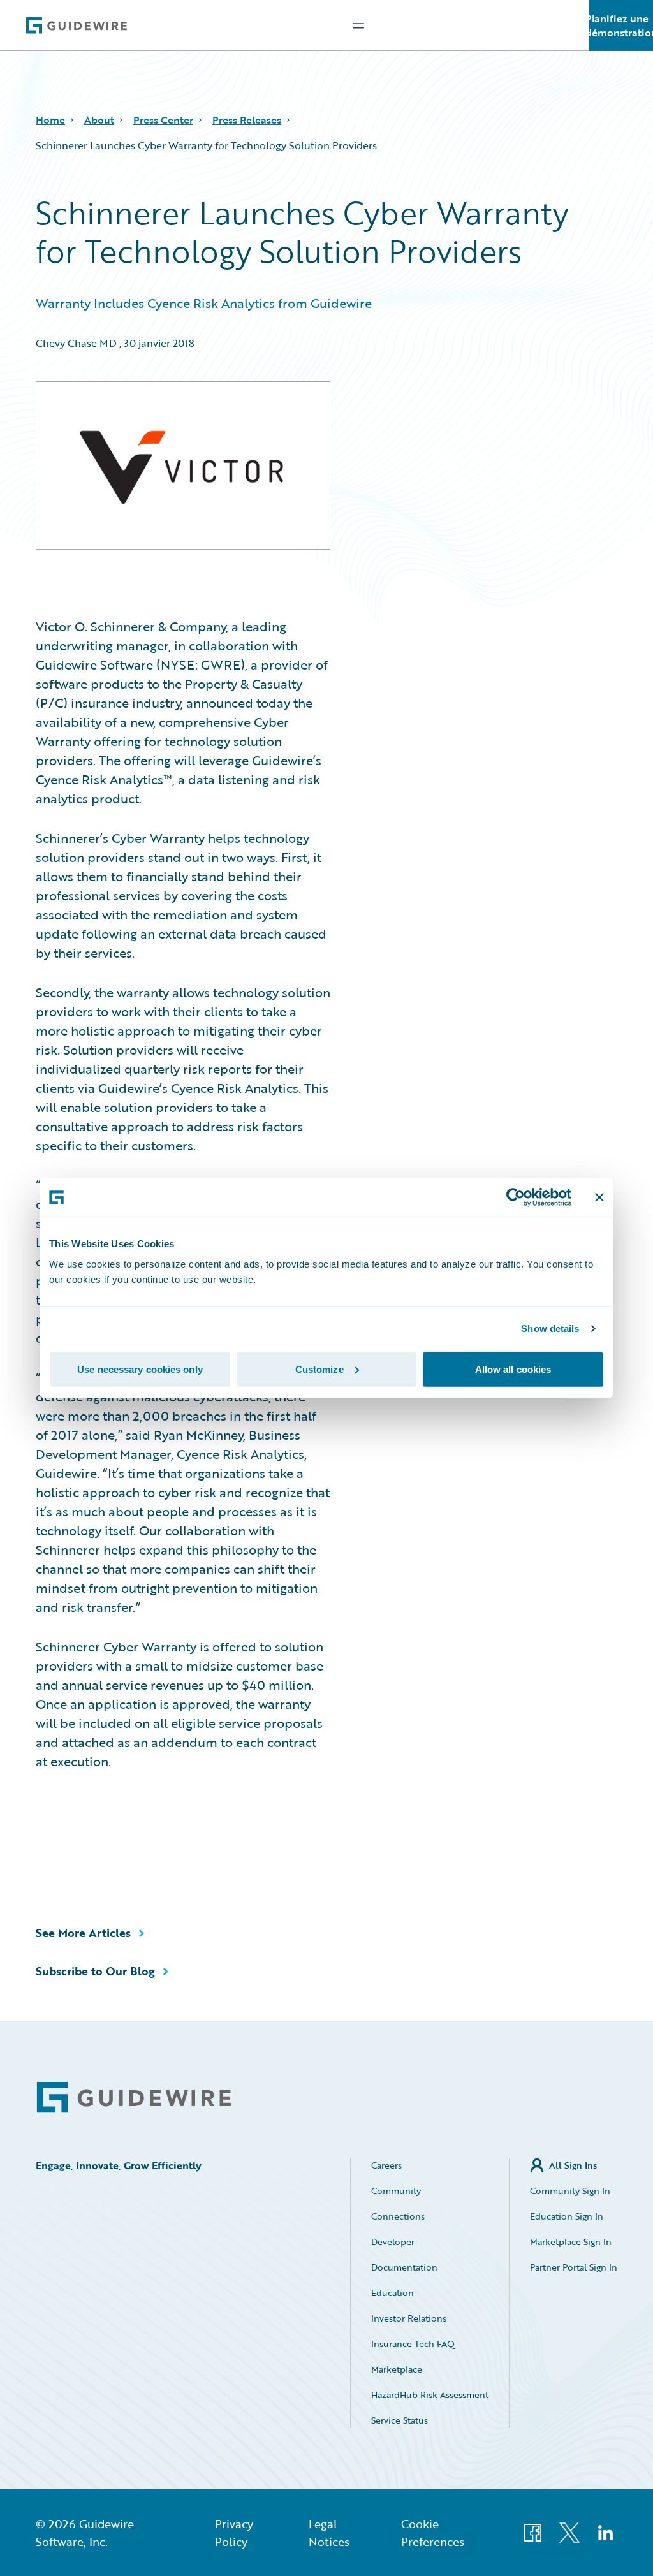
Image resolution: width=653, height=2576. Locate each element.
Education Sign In (567, 2216)
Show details (550, 1328)
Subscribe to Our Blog (95, 1971)
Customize (319, 1369)
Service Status (400, 2420)
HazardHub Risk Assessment (430, 2395)
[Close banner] (599, 1197)
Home (50, 120)
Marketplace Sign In (571, 2242)
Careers (386, 2165)
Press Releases (247, 120)
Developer (393, 2242)
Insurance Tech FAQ (413, 2344)
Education (393, 2293)
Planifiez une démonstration (621, 26)
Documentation (404, 2267)
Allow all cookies (513, 1369)
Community (396, 2191)
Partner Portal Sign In (574, 2267)
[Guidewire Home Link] (134, 2097)
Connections (398, 2216)
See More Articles (83, 1933)
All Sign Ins (573, 2165)
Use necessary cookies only (140, 1369)
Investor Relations (409, 2318)
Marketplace (397, 2369)
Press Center (163, 120)
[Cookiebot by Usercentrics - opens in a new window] (516, 1197)
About (99, 120)
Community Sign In (570, 2191)
